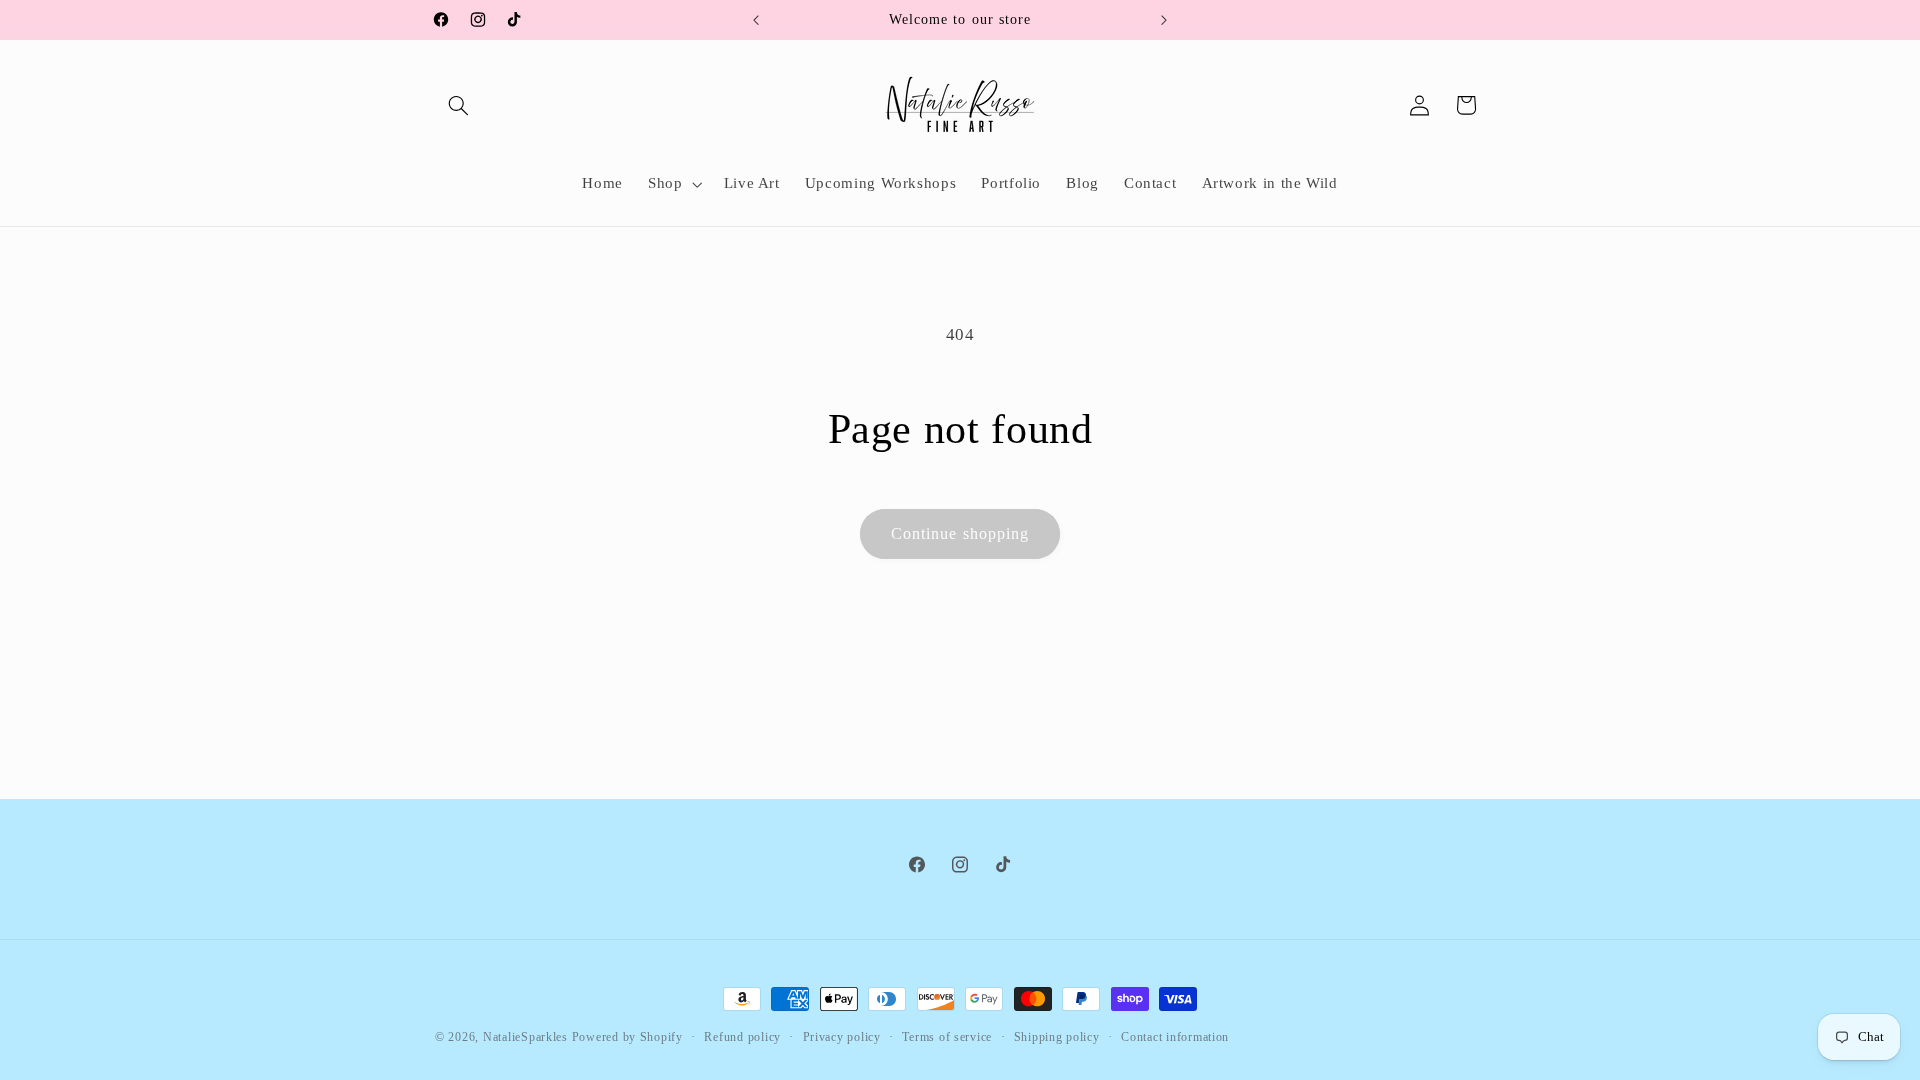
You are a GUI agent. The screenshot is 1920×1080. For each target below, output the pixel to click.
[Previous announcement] (756, 20)
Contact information (1175, 1037)
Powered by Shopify (627, 1037)
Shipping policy (1057, 1037)
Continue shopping (960, 533)
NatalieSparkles (525, 1037)
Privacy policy (842, 1037)
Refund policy (742, 1037)
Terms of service (947, 1037)
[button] (458, 105)
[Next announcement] (1164, 20)
